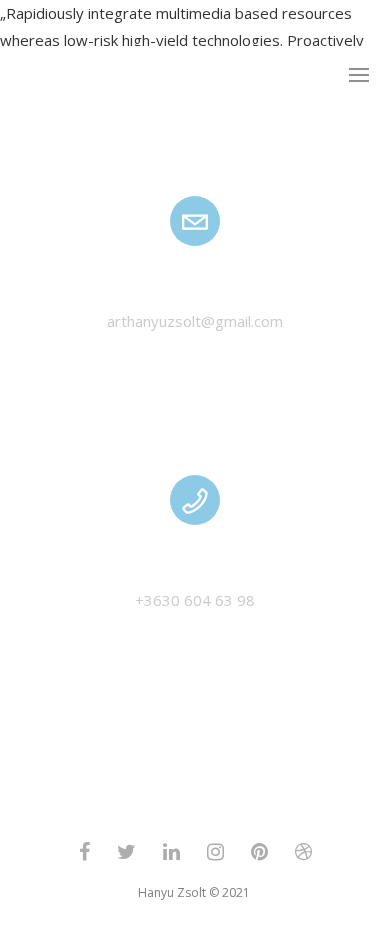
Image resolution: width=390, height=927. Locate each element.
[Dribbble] (303, 856)
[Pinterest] (259, 856)
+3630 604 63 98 (195, 600)
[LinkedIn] (171, 856)
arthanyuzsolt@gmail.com (195, 321)
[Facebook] (84, 856)
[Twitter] (126, 856)
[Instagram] (215, 856)
